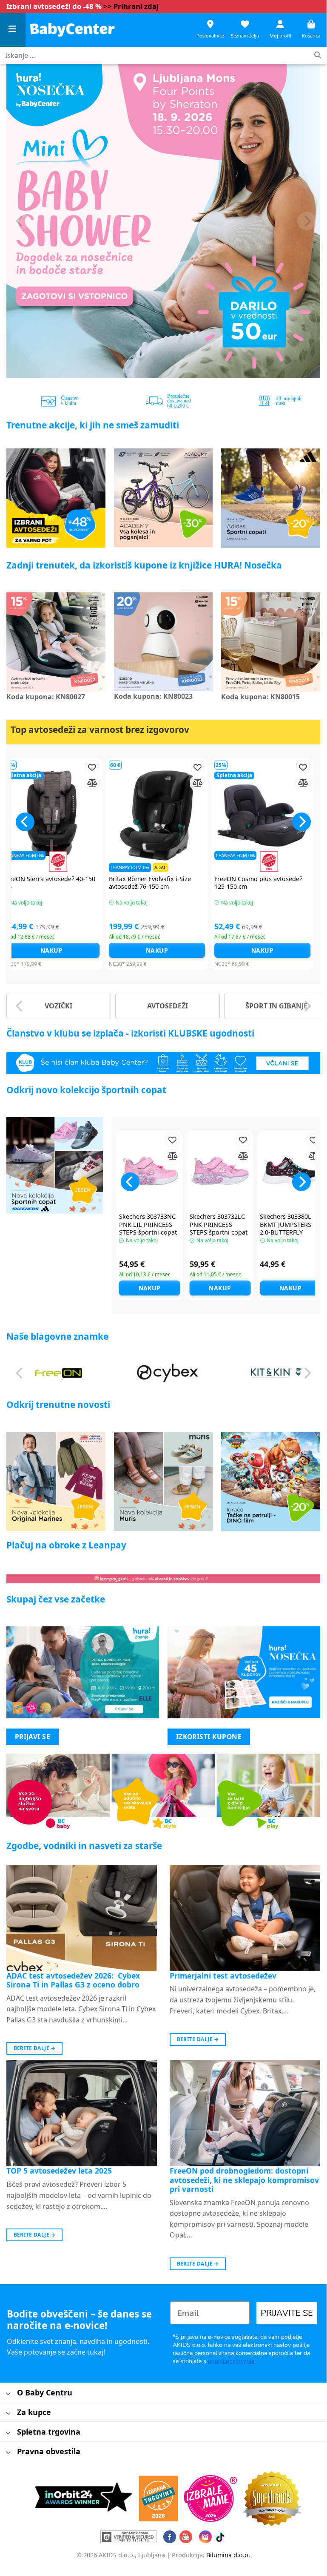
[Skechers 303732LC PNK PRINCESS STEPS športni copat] (220, 1171)
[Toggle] (8, 2394)
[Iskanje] (318, 56)
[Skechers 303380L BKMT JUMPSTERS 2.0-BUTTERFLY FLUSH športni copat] (290, 1171)
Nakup (85, 950)
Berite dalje (35, 2048)
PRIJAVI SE (33, 1737)
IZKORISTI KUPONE (209, 1737)
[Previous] (20, 221)
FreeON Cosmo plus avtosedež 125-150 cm (186, 883)
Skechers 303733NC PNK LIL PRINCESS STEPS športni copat (148, 1225)
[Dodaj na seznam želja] (20, 767)
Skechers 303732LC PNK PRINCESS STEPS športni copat (219, 1225)
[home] (72, 30)
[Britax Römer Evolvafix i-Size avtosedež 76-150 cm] (85, 816)
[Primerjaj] (20, 783)
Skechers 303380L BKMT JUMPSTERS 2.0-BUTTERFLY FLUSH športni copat (290, 1229)
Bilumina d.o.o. (228, 2555)
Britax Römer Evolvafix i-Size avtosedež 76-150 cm (78, 883)
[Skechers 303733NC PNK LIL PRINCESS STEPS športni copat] (150, 1171)
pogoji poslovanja (231, 2361)
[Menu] (13, 30)
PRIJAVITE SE (287, 2313)
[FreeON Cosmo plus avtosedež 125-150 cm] (191, 816)
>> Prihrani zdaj (131, 6)
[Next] (307, 221)
